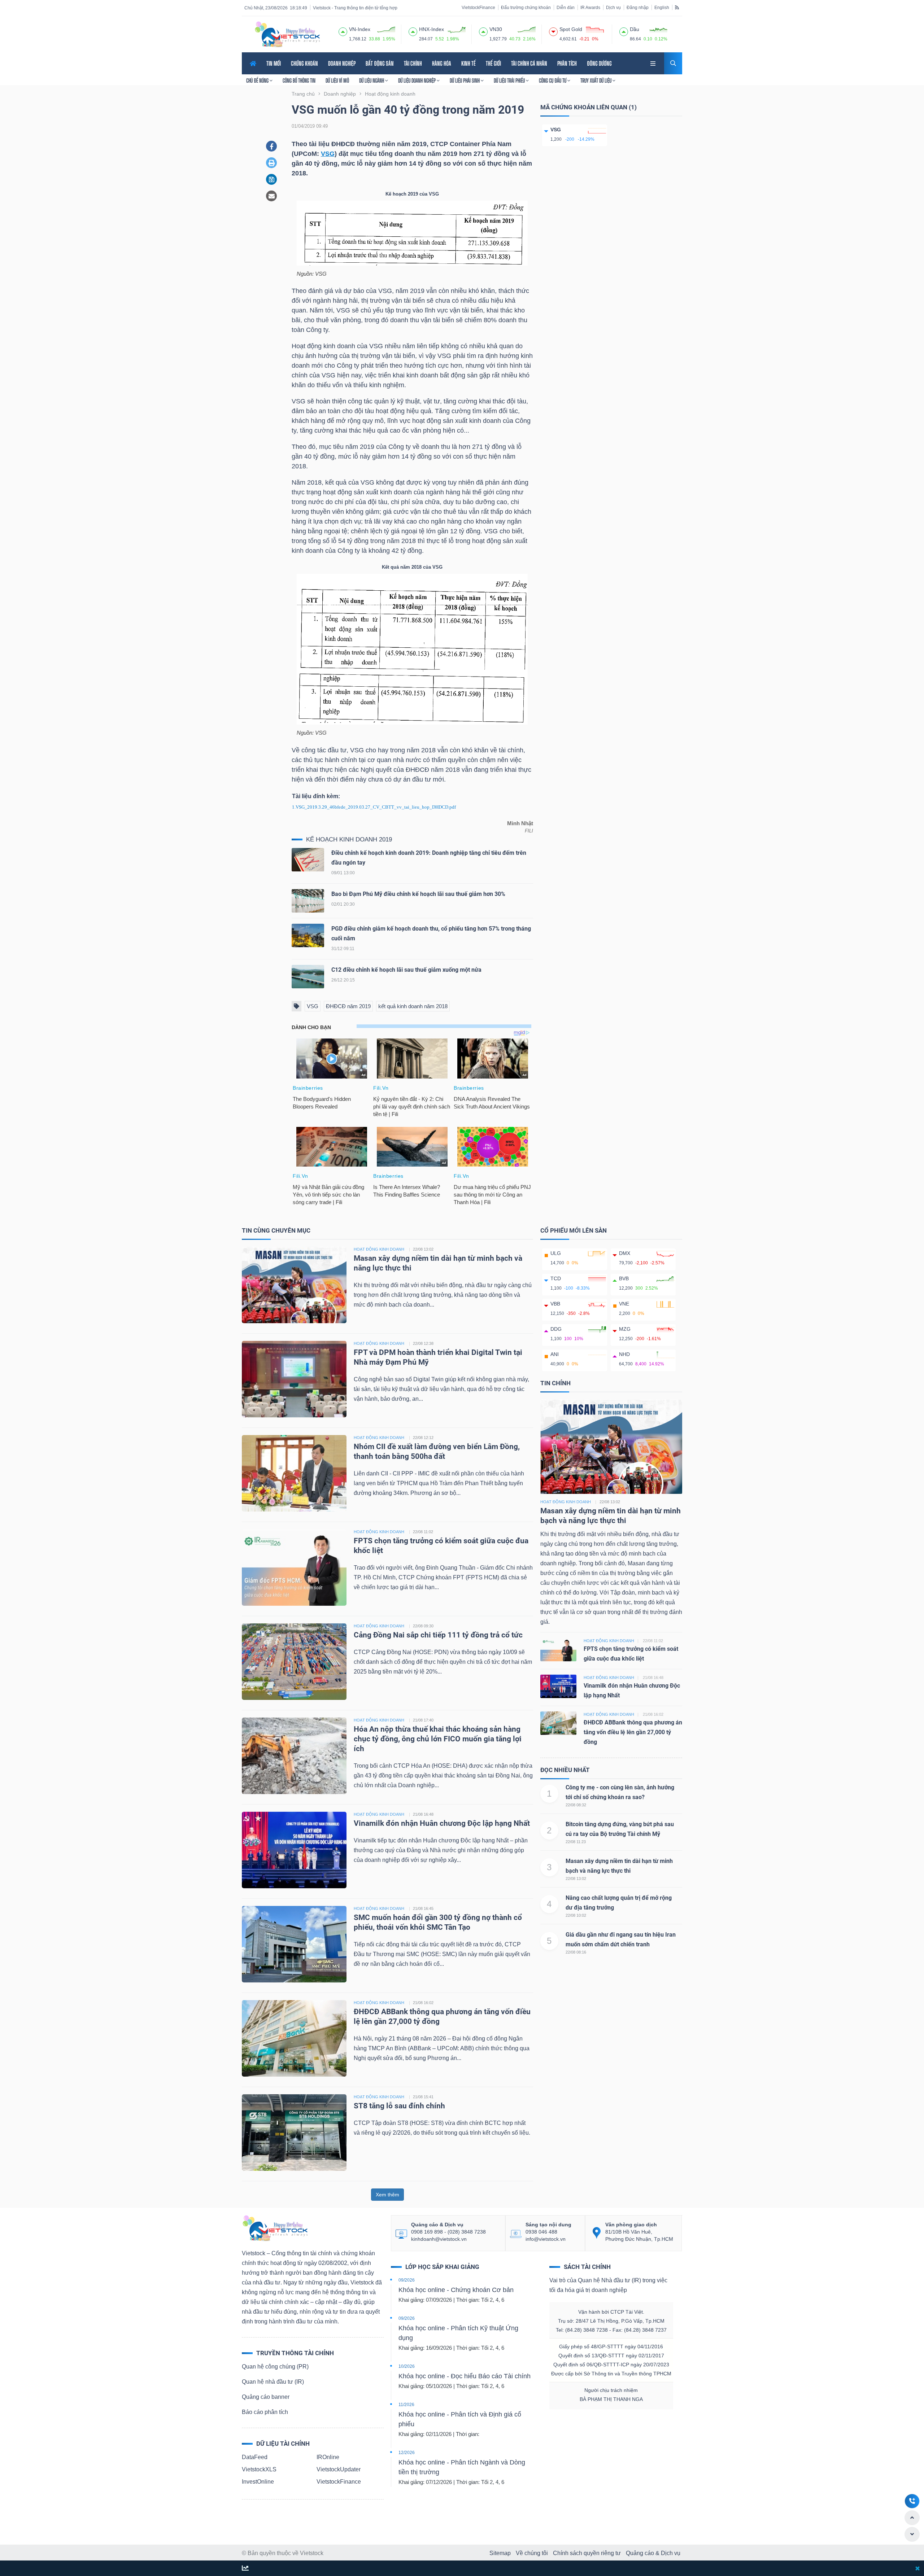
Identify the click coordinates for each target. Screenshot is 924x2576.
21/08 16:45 (423, 1908)
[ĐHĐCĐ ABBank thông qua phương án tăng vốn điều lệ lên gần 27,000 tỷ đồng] (294, 2038)
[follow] (245, 2569)
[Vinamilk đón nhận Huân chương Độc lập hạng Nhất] (294, 1849)
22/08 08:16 (576, 1952)
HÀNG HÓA (442, 63)
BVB (624, 1278)
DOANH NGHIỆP (342, 63)
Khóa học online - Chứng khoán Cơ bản (456, 2290)
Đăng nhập (638, 8)
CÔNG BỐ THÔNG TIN (299, 80)
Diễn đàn (566, 8)
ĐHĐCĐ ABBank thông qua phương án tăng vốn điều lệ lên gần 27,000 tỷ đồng (633, 1732)
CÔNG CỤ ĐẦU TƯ (553, 80)
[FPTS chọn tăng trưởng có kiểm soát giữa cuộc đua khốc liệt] (294, 1567)
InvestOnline (258, 2482)
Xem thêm (387, 2195)
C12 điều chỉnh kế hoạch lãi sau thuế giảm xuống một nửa (406, 970)
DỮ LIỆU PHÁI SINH (465, 80)
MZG (625, 1329)
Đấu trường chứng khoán (526, 8)
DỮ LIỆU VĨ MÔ (337, 80)
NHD (624, 1354)
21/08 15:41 (423, 2097)
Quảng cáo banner (266, 2397)
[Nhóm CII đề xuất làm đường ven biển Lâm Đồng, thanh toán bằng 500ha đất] (294, 1473)
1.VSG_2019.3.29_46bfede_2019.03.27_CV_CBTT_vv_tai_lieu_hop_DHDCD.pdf (374, 807)
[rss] (677, 7)
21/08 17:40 (423, 1720)
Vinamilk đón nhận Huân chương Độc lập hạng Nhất (442, 1823)
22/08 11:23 (576, 1842)
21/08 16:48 (423, 1814)
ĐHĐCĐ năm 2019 (348, 1006)
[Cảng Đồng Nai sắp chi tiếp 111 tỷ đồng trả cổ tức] (294, 1661)
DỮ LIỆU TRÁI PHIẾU (510, 80)
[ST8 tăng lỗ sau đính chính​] (294, 2132)
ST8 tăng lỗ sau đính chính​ (399, 2106)
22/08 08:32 (576, 1805)
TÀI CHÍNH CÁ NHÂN (529, 63)
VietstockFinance (478, 8)
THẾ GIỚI (493, 63)
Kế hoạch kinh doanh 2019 (349, 839)
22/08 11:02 (423, 1532)
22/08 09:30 (423, 1626)
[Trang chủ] (275, 2228)
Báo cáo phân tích (265, 2412)
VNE (624, 1304)
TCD (556, 1278)
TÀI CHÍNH (413, 63)
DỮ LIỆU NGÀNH (372, 80)
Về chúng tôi (532, 2553)
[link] (654, 63)
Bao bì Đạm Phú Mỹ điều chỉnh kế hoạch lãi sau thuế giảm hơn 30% (418, 894)
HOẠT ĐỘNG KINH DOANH (379, 1249)
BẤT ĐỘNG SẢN (380, 63)
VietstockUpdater (339, 2469)
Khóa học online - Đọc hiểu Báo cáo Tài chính (465, 2376)
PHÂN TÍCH (567, 63)
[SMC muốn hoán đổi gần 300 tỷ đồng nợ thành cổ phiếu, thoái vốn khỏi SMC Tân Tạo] (294, 1944)
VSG (328, 154)
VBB (555, 1304)
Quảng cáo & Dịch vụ (653, 2553)
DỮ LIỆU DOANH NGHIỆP (417, 80)
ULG (556, 1253)
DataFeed (255, 2457)
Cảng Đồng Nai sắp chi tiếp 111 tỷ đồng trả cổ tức (438, 1635)
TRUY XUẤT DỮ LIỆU (596, 80)
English (662, 8)
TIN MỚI (274, 63)
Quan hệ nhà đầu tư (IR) (273, 2382)
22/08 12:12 (423, 1438)
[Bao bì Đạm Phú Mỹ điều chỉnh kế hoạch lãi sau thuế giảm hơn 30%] (308, 903)
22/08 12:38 (423, 1343)
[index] (343, 31)
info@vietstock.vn (546, 2239)
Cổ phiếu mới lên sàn (574, 1230)
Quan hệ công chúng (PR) (275, 2367)
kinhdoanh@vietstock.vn (439, 2239)
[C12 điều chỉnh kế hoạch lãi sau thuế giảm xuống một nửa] (308, 978)
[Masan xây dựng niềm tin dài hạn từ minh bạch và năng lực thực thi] (294, 1284)
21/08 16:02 (423, 2003)
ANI (555, 1354)
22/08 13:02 (423, 1249)
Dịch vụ (613, 8)
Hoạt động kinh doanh (566, 1502)
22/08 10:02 (576, 1915)
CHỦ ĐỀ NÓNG (258, 80)
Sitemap (500, 2553)
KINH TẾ (468, 63)
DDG (556, 1329)
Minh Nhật (520, 823)
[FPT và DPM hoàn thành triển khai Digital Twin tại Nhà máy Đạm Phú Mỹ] (294, 1379)
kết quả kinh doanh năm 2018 (413, 1006)
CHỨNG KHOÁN (304, 63)
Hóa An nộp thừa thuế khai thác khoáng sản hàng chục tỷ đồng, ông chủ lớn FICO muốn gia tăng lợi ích (438, 1739)
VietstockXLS (259, 2469)
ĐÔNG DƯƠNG (599, 63)
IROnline (328, 2457)
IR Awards (590, 8)
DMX (625, 1253)
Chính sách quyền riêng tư (587, 2553)
